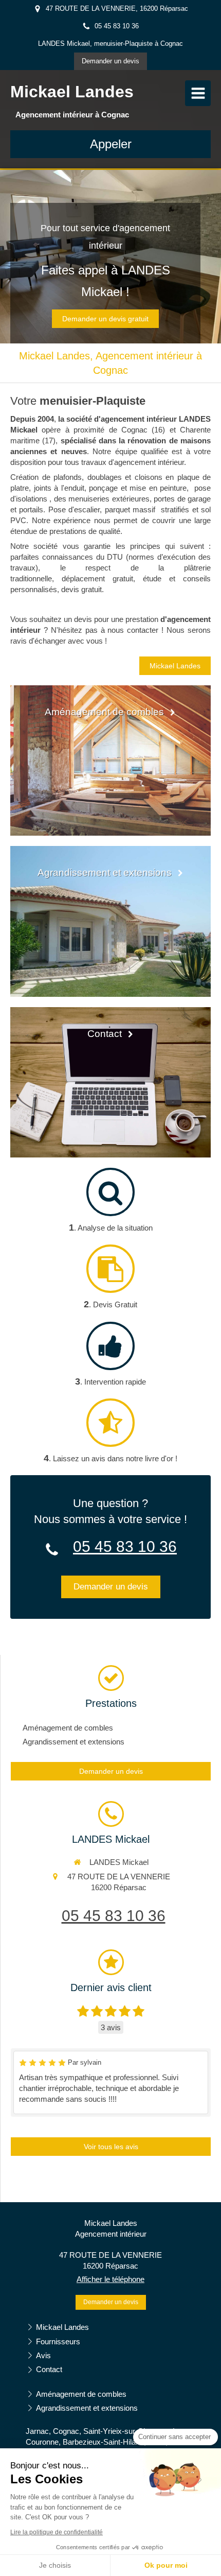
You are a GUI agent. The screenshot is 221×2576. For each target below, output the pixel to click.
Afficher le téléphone (110, 2279)
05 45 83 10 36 (125, 1546)
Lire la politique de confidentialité (57, 2532)
